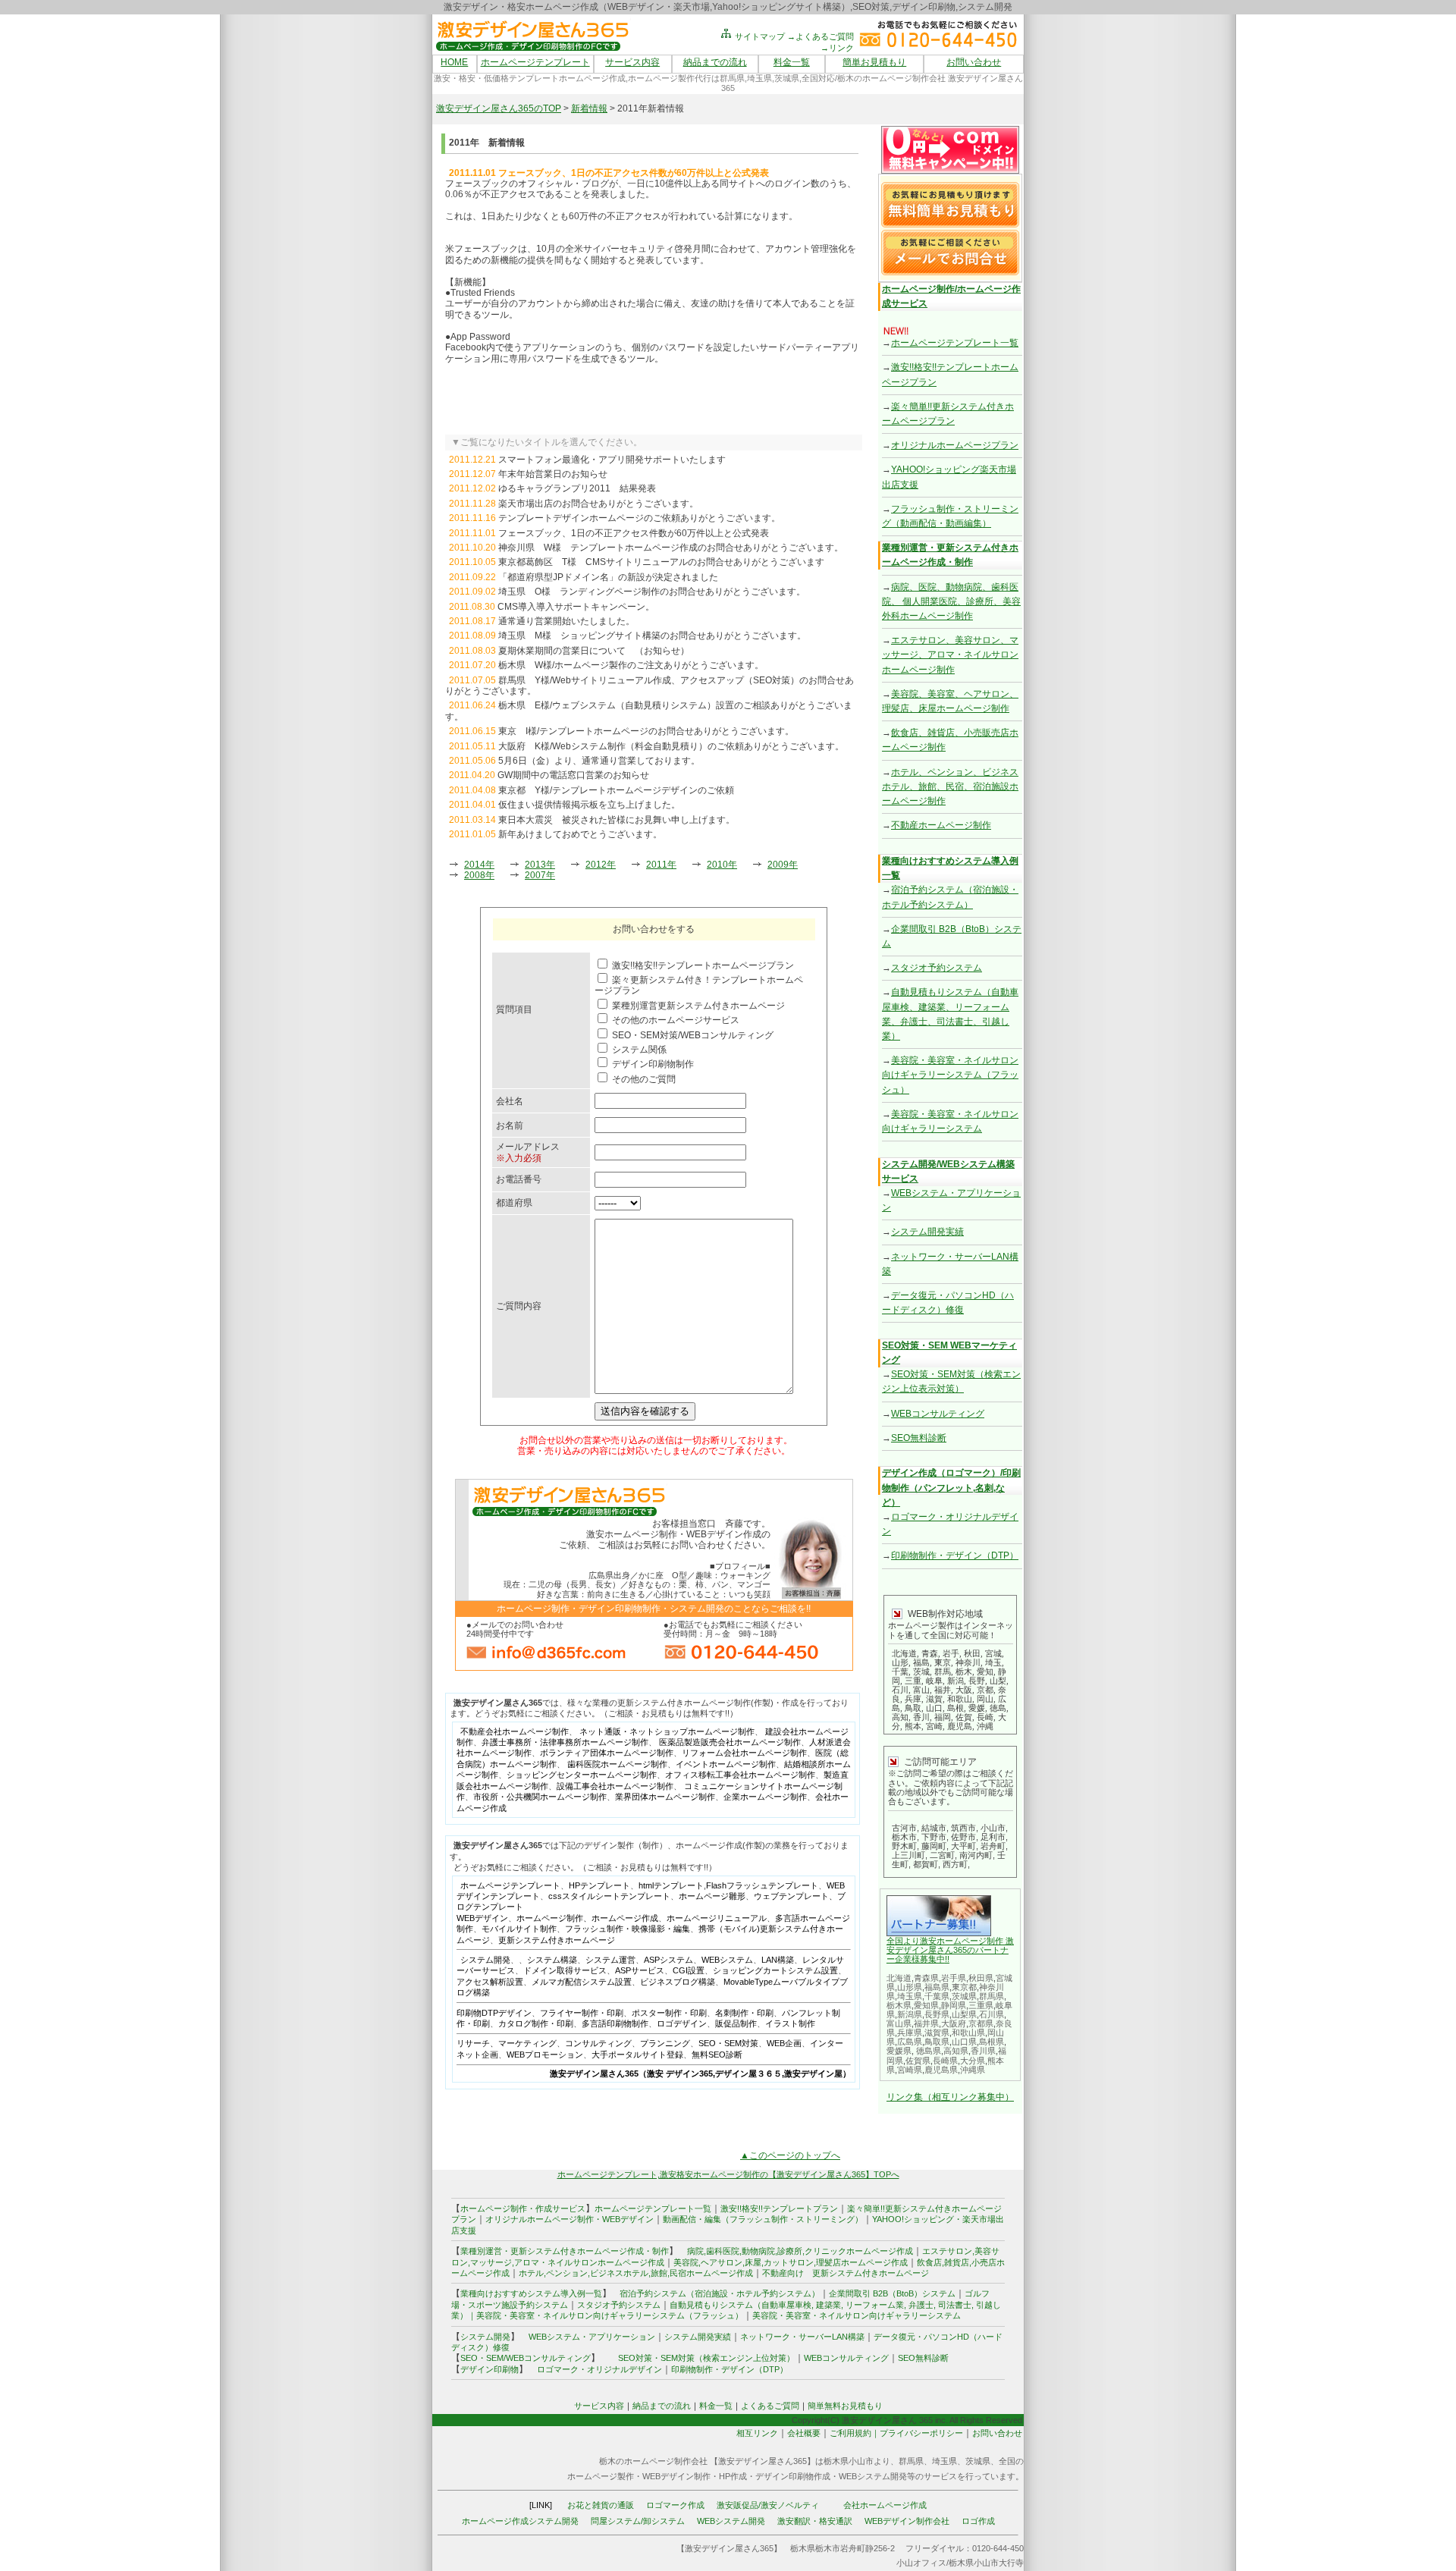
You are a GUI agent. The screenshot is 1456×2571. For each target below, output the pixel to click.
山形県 (910, 1987)
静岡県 (954, 2005)
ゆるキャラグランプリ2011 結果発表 (577, 488)
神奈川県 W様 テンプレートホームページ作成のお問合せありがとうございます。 (671, 548)
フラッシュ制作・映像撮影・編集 (628, 1929)
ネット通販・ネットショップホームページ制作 (667, 1731)
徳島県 (929, 2051)
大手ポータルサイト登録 (637, 2055)
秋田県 (981, 1978)
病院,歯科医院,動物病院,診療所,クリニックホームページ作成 (800, 2251)
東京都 (964, 1987)
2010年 (722, 865)
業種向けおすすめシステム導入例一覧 (531, 2293)
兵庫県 (910, 2033)
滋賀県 (937, 2033)
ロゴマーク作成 (675, 2505)
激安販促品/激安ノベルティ (768, 2505)
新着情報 (589, 108)
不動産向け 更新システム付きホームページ (846, 2273)
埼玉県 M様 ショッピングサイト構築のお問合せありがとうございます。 (652, 636)
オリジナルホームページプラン (955, 445)
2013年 (540, 865)
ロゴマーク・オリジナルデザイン (599, 2369)
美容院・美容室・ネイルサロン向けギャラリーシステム (857, 2315)
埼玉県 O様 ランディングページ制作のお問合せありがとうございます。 (652, 592)
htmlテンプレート (671, 1885)
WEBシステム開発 (731, 2521)
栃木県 (899, 2005)
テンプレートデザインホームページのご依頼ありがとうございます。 (639, 518)
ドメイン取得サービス (565, 1970)
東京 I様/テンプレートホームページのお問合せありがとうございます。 (646, 731)
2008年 (479, 875)
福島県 (937, 1987)
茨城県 (964, 1996)
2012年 (601, 865)
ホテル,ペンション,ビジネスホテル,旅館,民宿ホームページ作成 (636, 2273)
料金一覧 (792, 62)
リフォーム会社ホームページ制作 (744, 1753)
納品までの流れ (715, 62)
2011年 (661, 865)
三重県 (981, 2005)
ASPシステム (668, 1960)
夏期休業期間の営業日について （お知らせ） (594, 651)
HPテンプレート (599, 1885)
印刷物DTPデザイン (494, 2013)
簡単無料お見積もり (845, 2406)
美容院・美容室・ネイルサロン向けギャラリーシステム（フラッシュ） (950, 1075)
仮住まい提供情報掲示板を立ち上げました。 (589, 805)
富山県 (899, 2023)
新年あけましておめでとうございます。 (580, 834)
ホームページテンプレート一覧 (955, 343)
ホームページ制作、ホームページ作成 (587, 1918)
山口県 (964, 2042)
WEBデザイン (482, 1918)
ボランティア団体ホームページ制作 (607, 1753)
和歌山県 (968, 2033)
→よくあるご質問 (821, 36)
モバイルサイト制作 (519, 1929)
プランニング (665, 2043)
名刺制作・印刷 (744, 2013)
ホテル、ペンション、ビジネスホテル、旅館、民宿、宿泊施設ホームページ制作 (950, 786)
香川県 (983, 2051)
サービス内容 (632, 62)
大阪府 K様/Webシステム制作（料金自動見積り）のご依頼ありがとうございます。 (671, 746)
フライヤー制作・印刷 (582, 2013)
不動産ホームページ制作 (941, 825)
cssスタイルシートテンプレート (609, 1896)
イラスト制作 (790, 2023)
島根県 (992, 2042)
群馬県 (992, 1996)
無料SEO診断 (717, 2055)
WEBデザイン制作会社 (907, 2521)
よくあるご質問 (770, 2406)
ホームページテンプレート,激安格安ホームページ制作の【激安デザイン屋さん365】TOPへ (728, 2174)
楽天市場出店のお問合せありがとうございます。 (598, 504)
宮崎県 (910, 2070)
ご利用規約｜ (855, 2433)
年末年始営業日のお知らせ (553, 474)
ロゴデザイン (682, 2023)
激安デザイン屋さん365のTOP (499, 108)
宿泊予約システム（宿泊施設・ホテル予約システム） (715, 2293)
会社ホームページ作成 (885, 2505)
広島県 (910, 2042)
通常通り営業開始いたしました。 (566, 621)
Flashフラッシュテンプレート (762, 1885)
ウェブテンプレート (791, 1896)
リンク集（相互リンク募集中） (950, 2097)
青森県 (926, 1978)
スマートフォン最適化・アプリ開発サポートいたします (612, 460)
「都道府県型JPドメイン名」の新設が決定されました (608, 577)
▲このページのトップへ (790, 2155)
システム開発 (485, 1960)
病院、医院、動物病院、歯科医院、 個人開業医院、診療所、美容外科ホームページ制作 (951, 601)
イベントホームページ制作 (726, 1764)
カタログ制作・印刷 (536, 2023)
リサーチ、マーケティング (507, 2043)
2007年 (540, 875)
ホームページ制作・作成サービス (523, 2208)
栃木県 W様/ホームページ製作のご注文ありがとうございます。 (631, 665)
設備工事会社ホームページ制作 (615, 1786)
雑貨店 (957, 2262)
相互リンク (757, 2433)
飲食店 (929, 2262)
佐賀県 (918, 2061)
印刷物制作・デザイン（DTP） (955, 1555)
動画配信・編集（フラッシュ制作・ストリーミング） (763, 2219)
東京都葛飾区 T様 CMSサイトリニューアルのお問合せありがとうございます (661, 562)
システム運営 (610, 1960)
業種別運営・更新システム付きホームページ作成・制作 (565, 2251)
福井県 (926, 2023)
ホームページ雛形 (712, 1896)
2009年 (783, 865)
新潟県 (910, 2014)
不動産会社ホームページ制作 (515, 1731)
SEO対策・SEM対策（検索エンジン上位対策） (706, 2358)
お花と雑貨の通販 (601, 2505)
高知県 (956, 2051)
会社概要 (804, 2433)
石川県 (992, 2014)
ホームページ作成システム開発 (520, 2521)
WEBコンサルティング (938, 1414)
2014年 (479, 865)
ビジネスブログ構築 (678, 1982)
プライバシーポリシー (921, 2433)
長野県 (937, 2014)
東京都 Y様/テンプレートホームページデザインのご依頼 (616, 790)
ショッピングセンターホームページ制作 (582, 1775)
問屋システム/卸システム (638, 2521)
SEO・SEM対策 (728, 2043)
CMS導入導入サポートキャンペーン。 (576, 607)
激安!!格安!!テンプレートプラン (779, 2208)
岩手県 (954, 1978)
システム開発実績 (927, 1232)
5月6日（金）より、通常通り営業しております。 (599, 761)
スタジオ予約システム (937, 968)
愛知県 (926, 2005)
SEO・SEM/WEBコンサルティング (526, 2358)
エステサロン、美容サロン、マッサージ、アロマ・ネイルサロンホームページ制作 (950, 655)
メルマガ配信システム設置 (582, 1982)
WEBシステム (727, 1960)
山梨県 (964, 2014)
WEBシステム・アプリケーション (592, 2337)
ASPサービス (640, 1970)
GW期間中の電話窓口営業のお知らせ (573, 775)
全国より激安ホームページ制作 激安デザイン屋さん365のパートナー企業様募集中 (950, 1950)
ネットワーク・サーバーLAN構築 (802, 2337)
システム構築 (552, 1960)
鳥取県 (937, 2042)
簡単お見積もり (874, 62)
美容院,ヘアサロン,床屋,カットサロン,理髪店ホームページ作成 (791, 2262)
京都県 (981, 2023)
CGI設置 (689, 1970)
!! (947, 1959)
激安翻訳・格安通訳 (815, 2521)
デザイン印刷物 (490, 2369)
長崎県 (945, 2061)
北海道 (899, 1978)
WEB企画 (784, 2043)
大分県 (973, 2061)
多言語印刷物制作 (615, 2023)
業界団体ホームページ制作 (665, 1797)
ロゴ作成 (978, 2521)
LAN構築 (778, 1960)
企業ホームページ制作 (765, 1797)
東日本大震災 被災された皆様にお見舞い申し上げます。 (617, 820)
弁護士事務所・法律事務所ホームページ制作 (565, 1742)
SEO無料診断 (919, 1438)
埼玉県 (910, 1996)
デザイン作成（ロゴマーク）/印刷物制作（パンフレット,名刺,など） (951, 1487)
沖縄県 (973, 2070)
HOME (454, 62)
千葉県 (937, 1996)
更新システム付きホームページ (557, 1940)
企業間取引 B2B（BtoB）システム (892, 2293)
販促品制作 (736, 2023)
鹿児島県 (941, 2070)
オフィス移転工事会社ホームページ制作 (740, 1775)
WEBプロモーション (545, 2055)
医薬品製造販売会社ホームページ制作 (730, 1742)
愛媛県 (899, 2051)
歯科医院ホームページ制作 (617, 1764)
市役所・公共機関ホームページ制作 (540, 1797)
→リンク (837, 48)
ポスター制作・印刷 (669, 2013)
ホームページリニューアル (717, 1918)
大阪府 (954, 2023)
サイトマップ (759, 36)
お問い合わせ (974, 62)
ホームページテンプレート (535, 62)
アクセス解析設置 (490, 1982)
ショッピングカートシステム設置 (775, 1970)
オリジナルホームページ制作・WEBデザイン (570, 2219)
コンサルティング (598, 2043)
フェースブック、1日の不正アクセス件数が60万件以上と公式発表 (634, 533)
